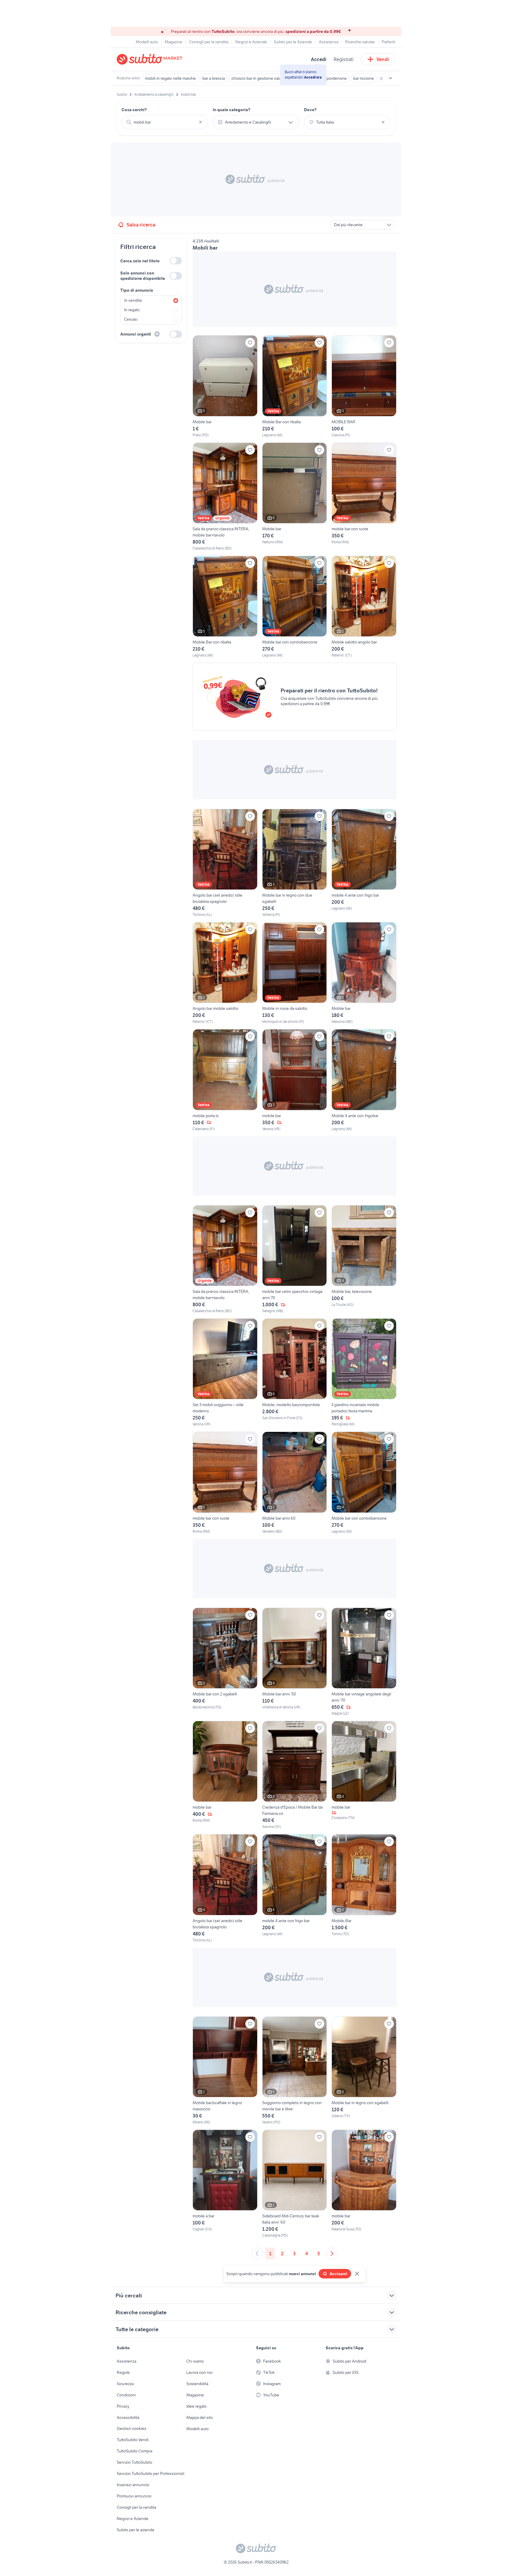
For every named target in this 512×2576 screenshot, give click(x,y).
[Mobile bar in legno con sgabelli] (364, 2071)
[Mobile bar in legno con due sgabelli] (295, 863)
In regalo (132, 310)
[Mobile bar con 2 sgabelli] (225, 1662)
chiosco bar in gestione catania (259, 78)
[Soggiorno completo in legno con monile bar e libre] (295, 2071)
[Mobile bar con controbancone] (295, 607)
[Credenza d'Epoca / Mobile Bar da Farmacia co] (295, 1775)
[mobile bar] (295, 1080)
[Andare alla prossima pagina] (332, 2254)
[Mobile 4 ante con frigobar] (364, 1080)
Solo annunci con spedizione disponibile (143, 276)
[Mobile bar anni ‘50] (295, 1662)
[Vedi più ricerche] (391, 78)
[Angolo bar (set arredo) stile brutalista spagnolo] (225, 863)
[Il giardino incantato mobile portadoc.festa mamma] (364, 1373)
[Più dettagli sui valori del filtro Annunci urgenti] (157, 334)
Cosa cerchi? (134, 110)
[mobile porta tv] (225, 1080)
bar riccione (364, 78)
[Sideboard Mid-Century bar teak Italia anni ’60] (295, 2184)
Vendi (383, 59)
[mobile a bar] (225, 2184)
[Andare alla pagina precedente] (257, 2254)
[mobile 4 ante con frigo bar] (364, 863)
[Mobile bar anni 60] (295, 1483)
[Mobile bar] (225, 386)
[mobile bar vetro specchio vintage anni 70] (295, 1259)
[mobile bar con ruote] (364, 497)
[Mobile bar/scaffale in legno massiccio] (225, 2071)
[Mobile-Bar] (364, 1888)
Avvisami (338, 2274)
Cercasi (131, 319)
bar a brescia (214, 78)
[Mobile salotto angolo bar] (364, 607)
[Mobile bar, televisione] (364, 1259)
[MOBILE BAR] (364, 386)
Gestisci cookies (132, 2428)
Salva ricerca (141, 225)
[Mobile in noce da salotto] (295, 973)
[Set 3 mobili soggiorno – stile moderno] (225, 1373)
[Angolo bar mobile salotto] (225, 973)
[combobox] (165, 122)
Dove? (310, 110)
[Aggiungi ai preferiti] (250, 343)
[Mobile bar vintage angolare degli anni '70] (364, 1662)
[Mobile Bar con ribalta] (295, 386)
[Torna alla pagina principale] (151, 59)
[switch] (176, 261)
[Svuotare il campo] (201, 122)
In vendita (133, 300)
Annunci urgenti (136, 334)
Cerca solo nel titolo (140, 261)
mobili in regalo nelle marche (170, 78)
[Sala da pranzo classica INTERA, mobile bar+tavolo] (225, 497)
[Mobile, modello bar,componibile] (295, 1373)
